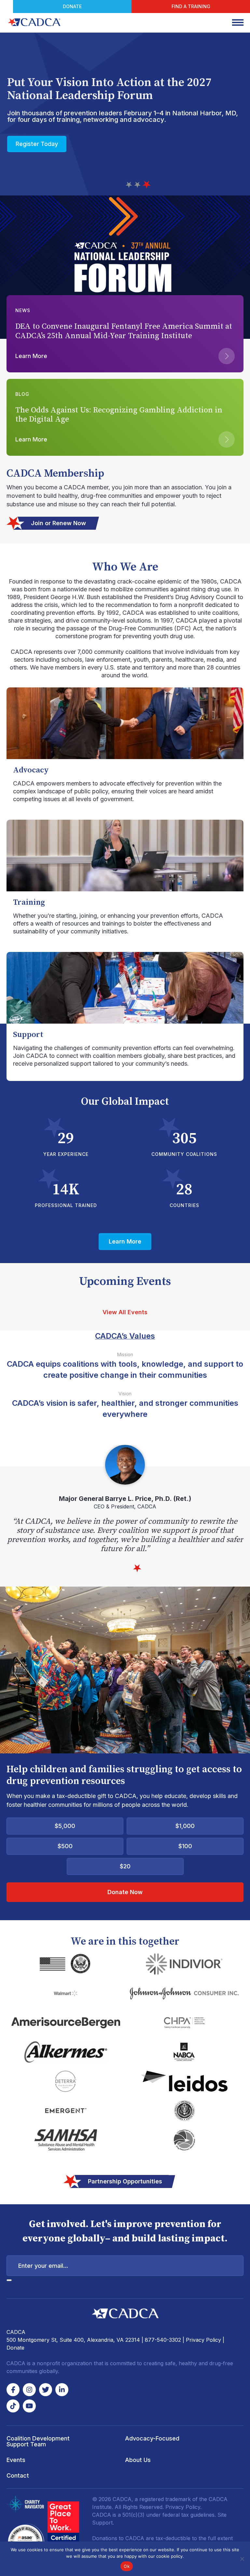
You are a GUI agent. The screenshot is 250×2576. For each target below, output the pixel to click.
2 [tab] (139, 185)
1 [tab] (130, 185)
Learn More (32, 141)
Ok (127, 2566)
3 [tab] (147, 185)
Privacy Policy (203, 2340)
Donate (72, 6)
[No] (242, 2559)
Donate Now (125, 1892)
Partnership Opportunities (125, 2181)
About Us (138, 2460)
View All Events (125, 1312)
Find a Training (191, 6)
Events (16, 2460)
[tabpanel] (125, 1499)
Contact (18, 2475)
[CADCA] (34, 22)
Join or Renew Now (58, 523)
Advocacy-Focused (152, 2438)
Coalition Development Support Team (38, 2441)
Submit (9, 2280)
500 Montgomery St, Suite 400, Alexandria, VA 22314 (73, 2340)
